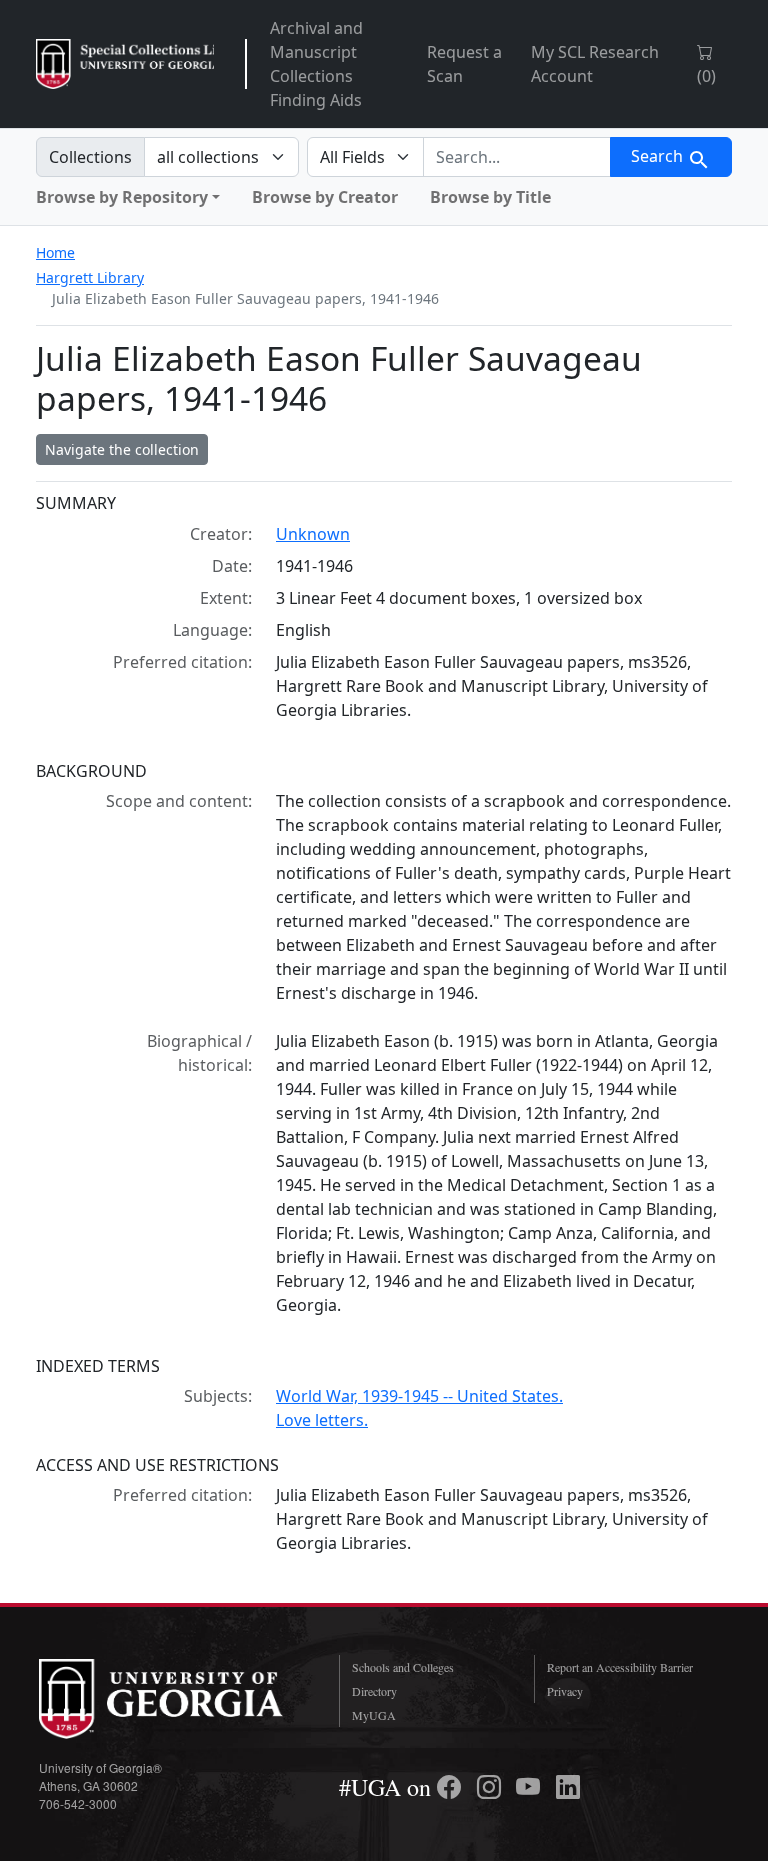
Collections (90, 157)
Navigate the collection (122, 449)
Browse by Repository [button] (122, 197)
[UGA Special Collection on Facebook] (452, 1787)
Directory (374, 1691)
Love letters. (322, 1420)
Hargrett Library (90, 277)
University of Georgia (174, 1699)
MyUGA (374, 1715)
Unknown (313, 534)
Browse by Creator (325, 197)
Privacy (565, 1691)
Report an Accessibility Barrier (620, 1667)
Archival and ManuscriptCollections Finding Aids (316, 64)
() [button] (706, 76)
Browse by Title (490, 197)
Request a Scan (464, 64)
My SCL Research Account (595, 64)
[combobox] (517, 157)
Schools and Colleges (403, 1667)
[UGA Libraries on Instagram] (492, 1787)
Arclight (125, 64)
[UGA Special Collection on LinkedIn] (568, 1787)
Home (55, 252)
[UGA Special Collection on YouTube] (531, 1787)
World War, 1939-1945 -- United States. (419, 1396)
